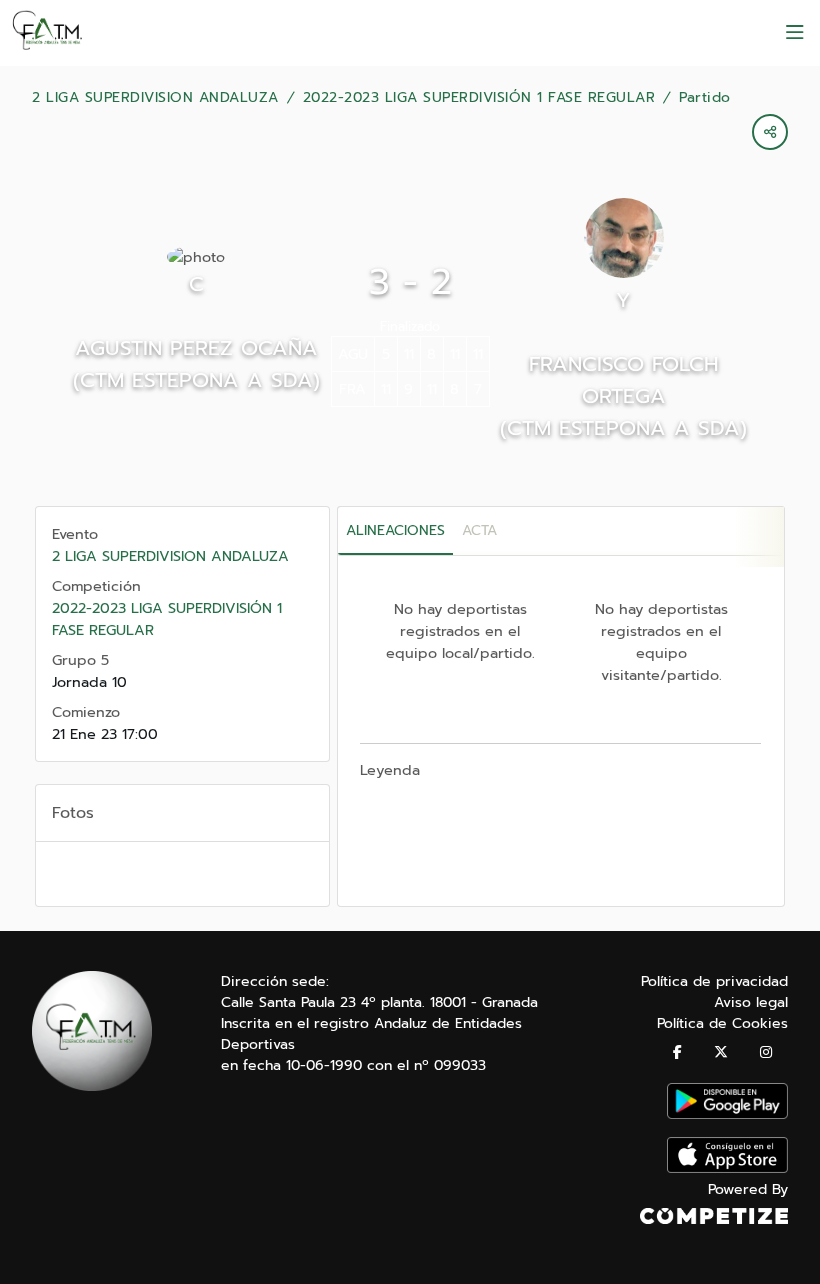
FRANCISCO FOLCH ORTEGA (624, 380)
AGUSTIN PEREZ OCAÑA (196, 348)
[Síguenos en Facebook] (677, 1052)
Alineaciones (395, 530)
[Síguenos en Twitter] (721, 1052)
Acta (479, 530)
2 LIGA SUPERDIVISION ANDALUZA (155, 98)
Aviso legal (751, 1002)
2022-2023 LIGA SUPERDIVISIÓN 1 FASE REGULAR (479, 98)
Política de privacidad (714, 981)
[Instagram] (766, 1052)
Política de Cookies (722, 1023)
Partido (705, 98)
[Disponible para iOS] (727, 1168)
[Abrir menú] (795, 33)
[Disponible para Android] (727, 1114)
